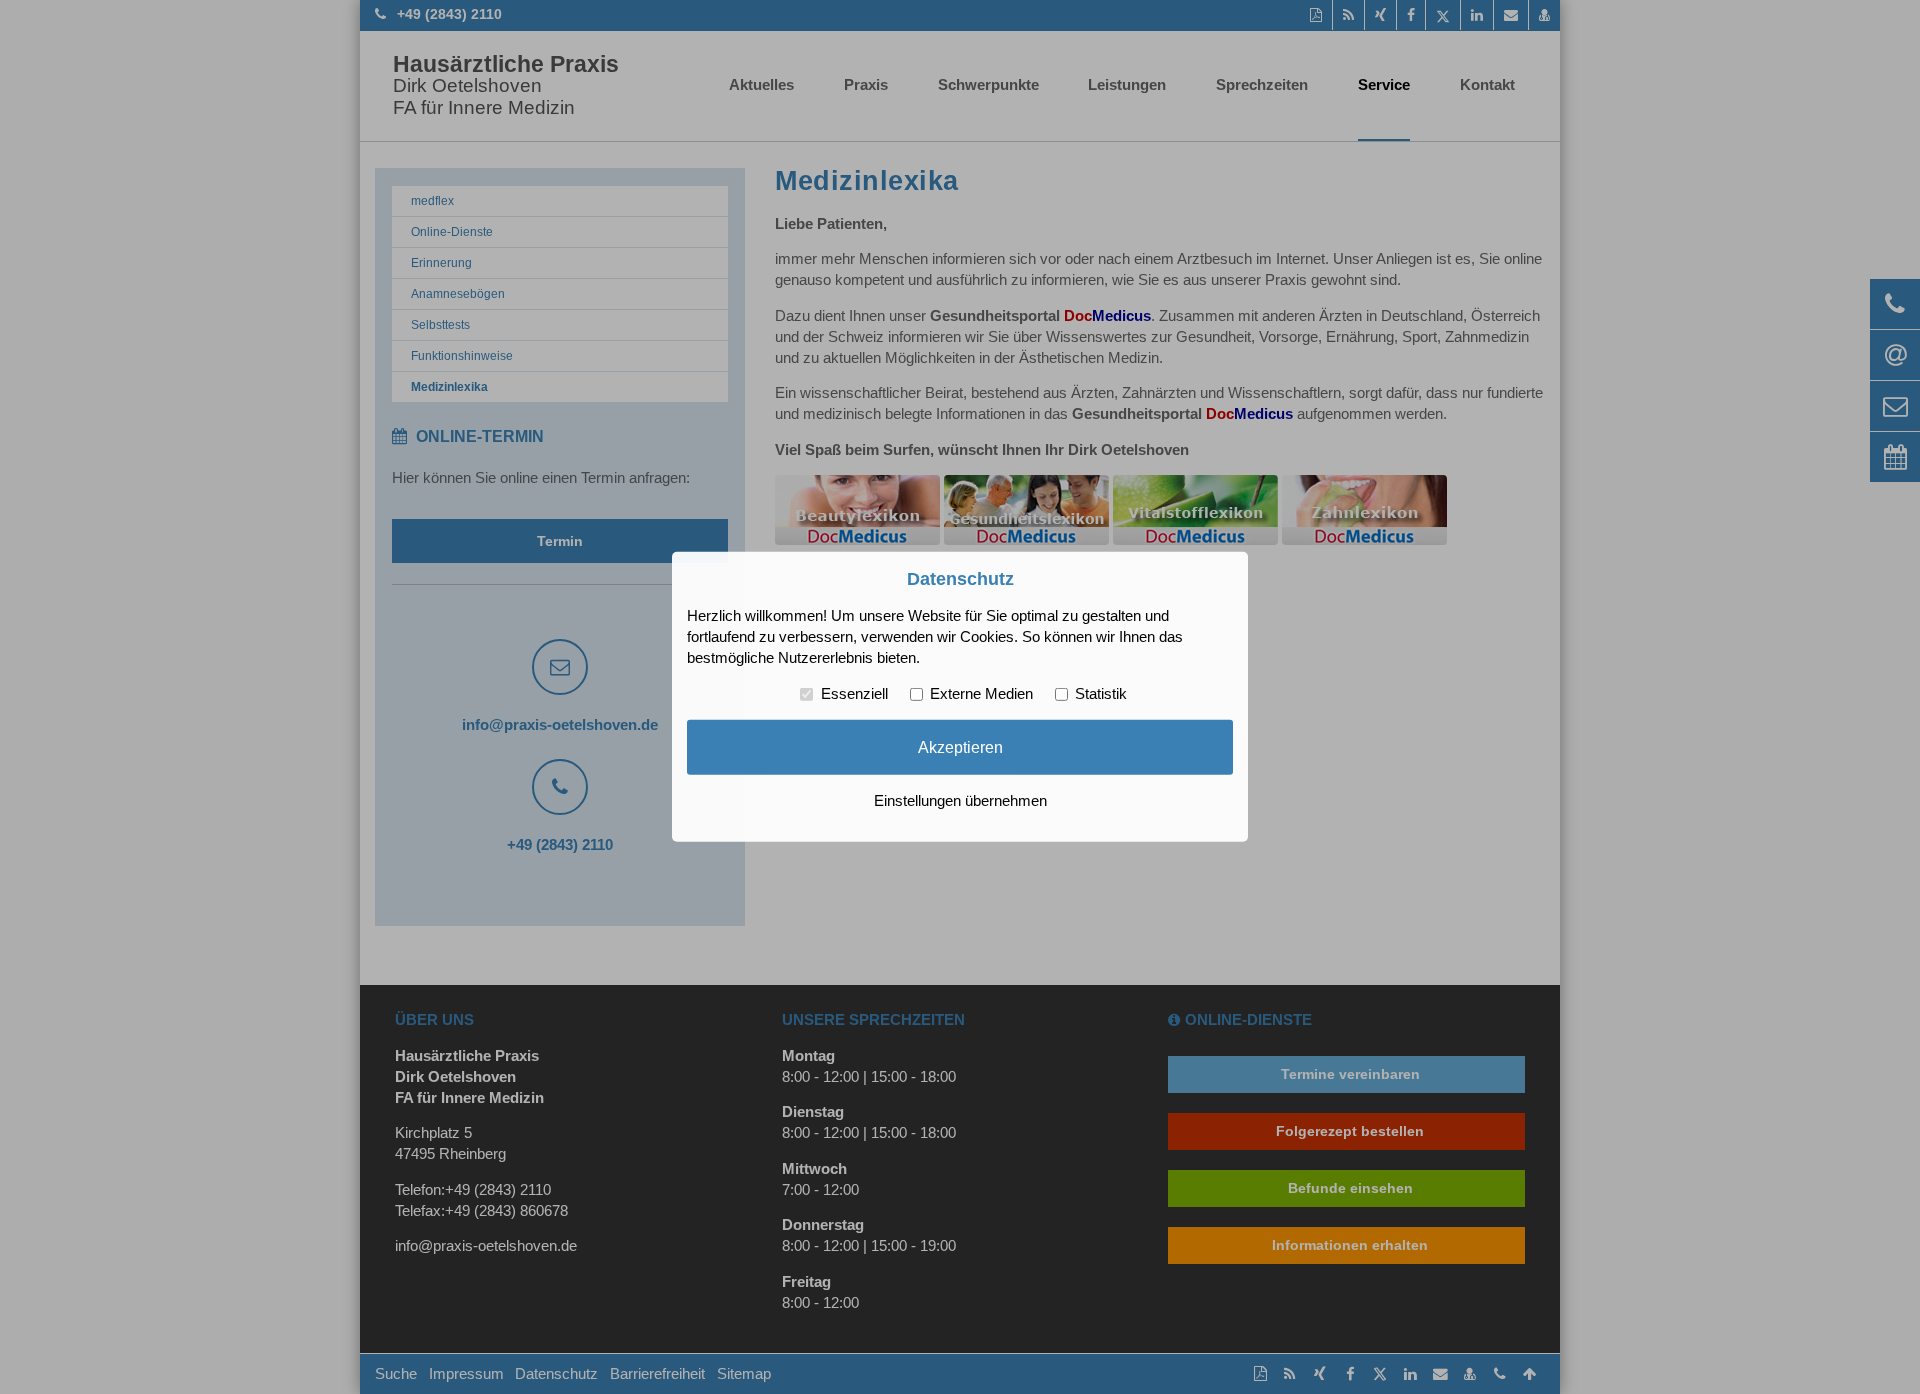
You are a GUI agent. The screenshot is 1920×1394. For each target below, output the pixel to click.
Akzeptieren (960, 747)
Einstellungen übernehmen (960, 801)
